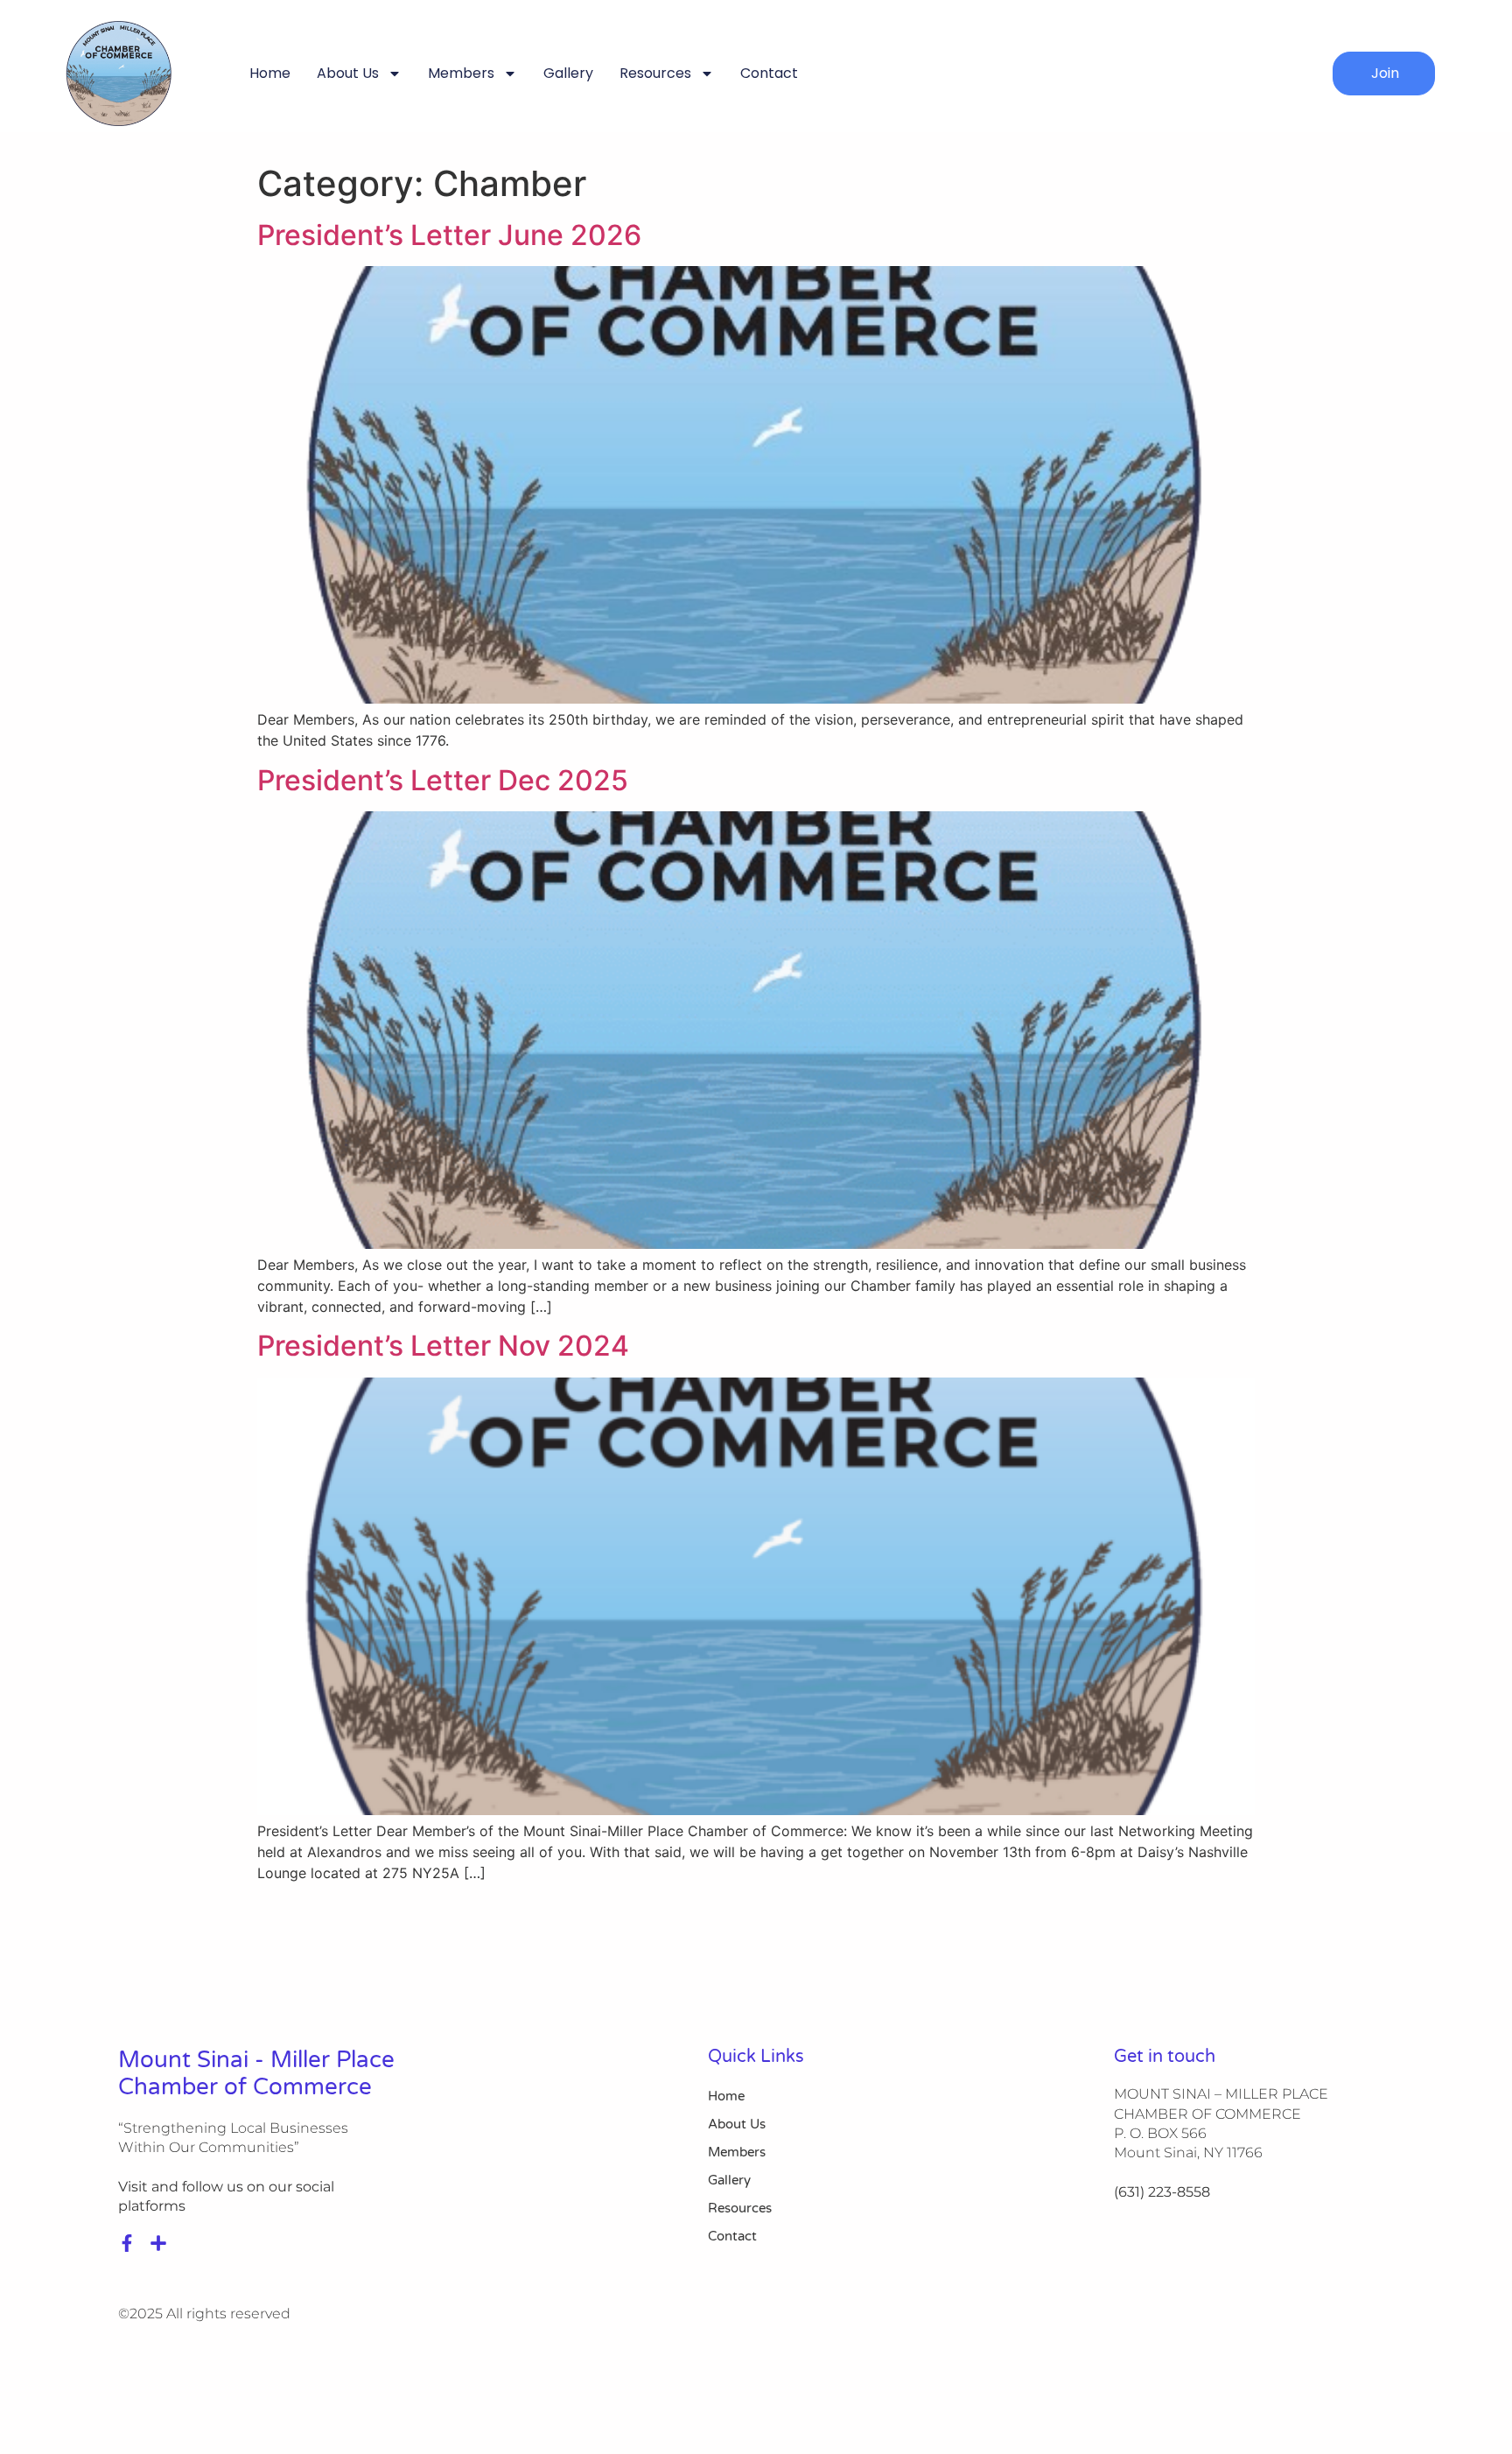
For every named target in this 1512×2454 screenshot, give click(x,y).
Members (461, 73)
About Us (348, 73)
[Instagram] (158, 2243)
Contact (769, 73)
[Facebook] (127, 2243)
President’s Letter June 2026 (449, 235)
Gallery (568, 73)
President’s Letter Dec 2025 (443, 780)
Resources (655, 73)
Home (270, 73)
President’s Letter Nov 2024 (443, 1346)
